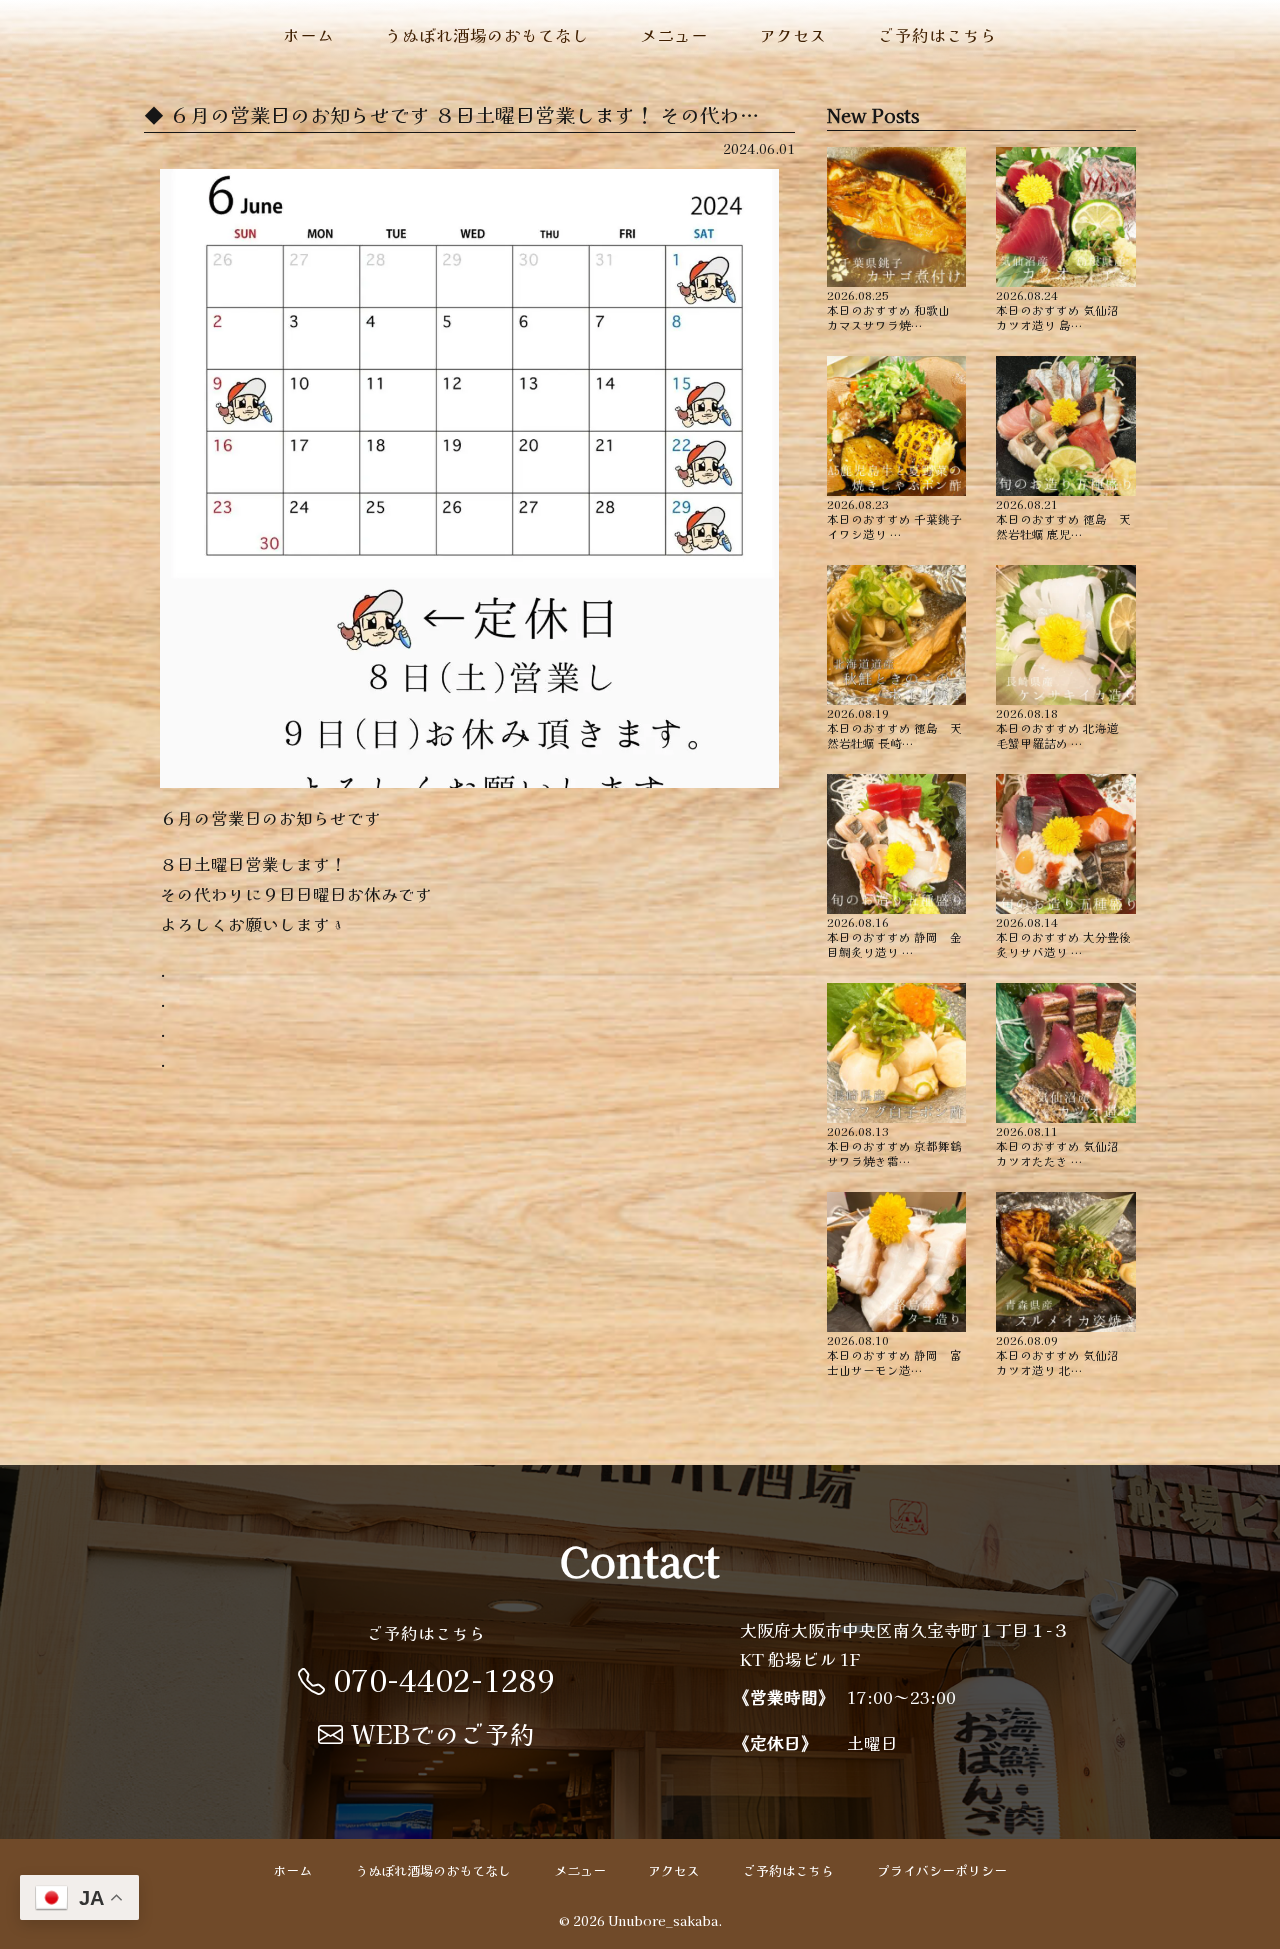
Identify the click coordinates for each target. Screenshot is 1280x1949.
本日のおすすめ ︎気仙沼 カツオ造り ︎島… (1063, 309)
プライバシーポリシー (942, 1870)
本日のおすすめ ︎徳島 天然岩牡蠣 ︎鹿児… (1063, 518)
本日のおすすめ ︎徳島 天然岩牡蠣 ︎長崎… (894, 727)
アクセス (793, 35)
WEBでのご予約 (443, 1733)
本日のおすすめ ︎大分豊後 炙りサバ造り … (1066, 936)
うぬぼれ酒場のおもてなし (487, 35)
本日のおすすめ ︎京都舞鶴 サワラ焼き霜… (897, 1145)
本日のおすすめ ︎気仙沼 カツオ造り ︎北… (1063, 1354)
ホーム (308, 35)
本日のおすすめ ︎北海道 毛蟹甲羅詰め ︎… (1063, 727)
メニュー (674, 35)
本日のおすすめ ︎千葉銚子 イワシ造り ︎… (897, 518)
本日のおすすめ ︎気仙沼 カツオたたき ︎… (1063, 1145)
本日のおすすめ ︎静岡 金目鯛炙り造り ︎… (894, 936)
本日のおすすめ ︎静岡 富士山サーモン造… (894, 1354)
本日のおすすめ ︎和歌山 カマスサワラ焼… (894, 309)
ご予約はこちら (937, 35)
